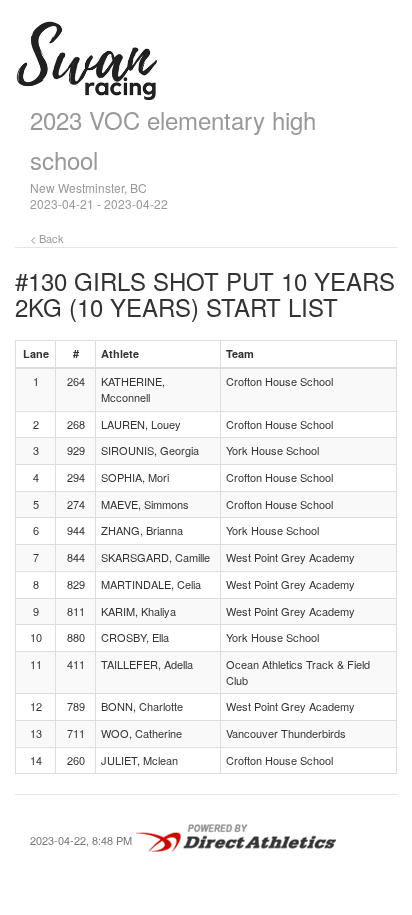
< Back (47, 238)
